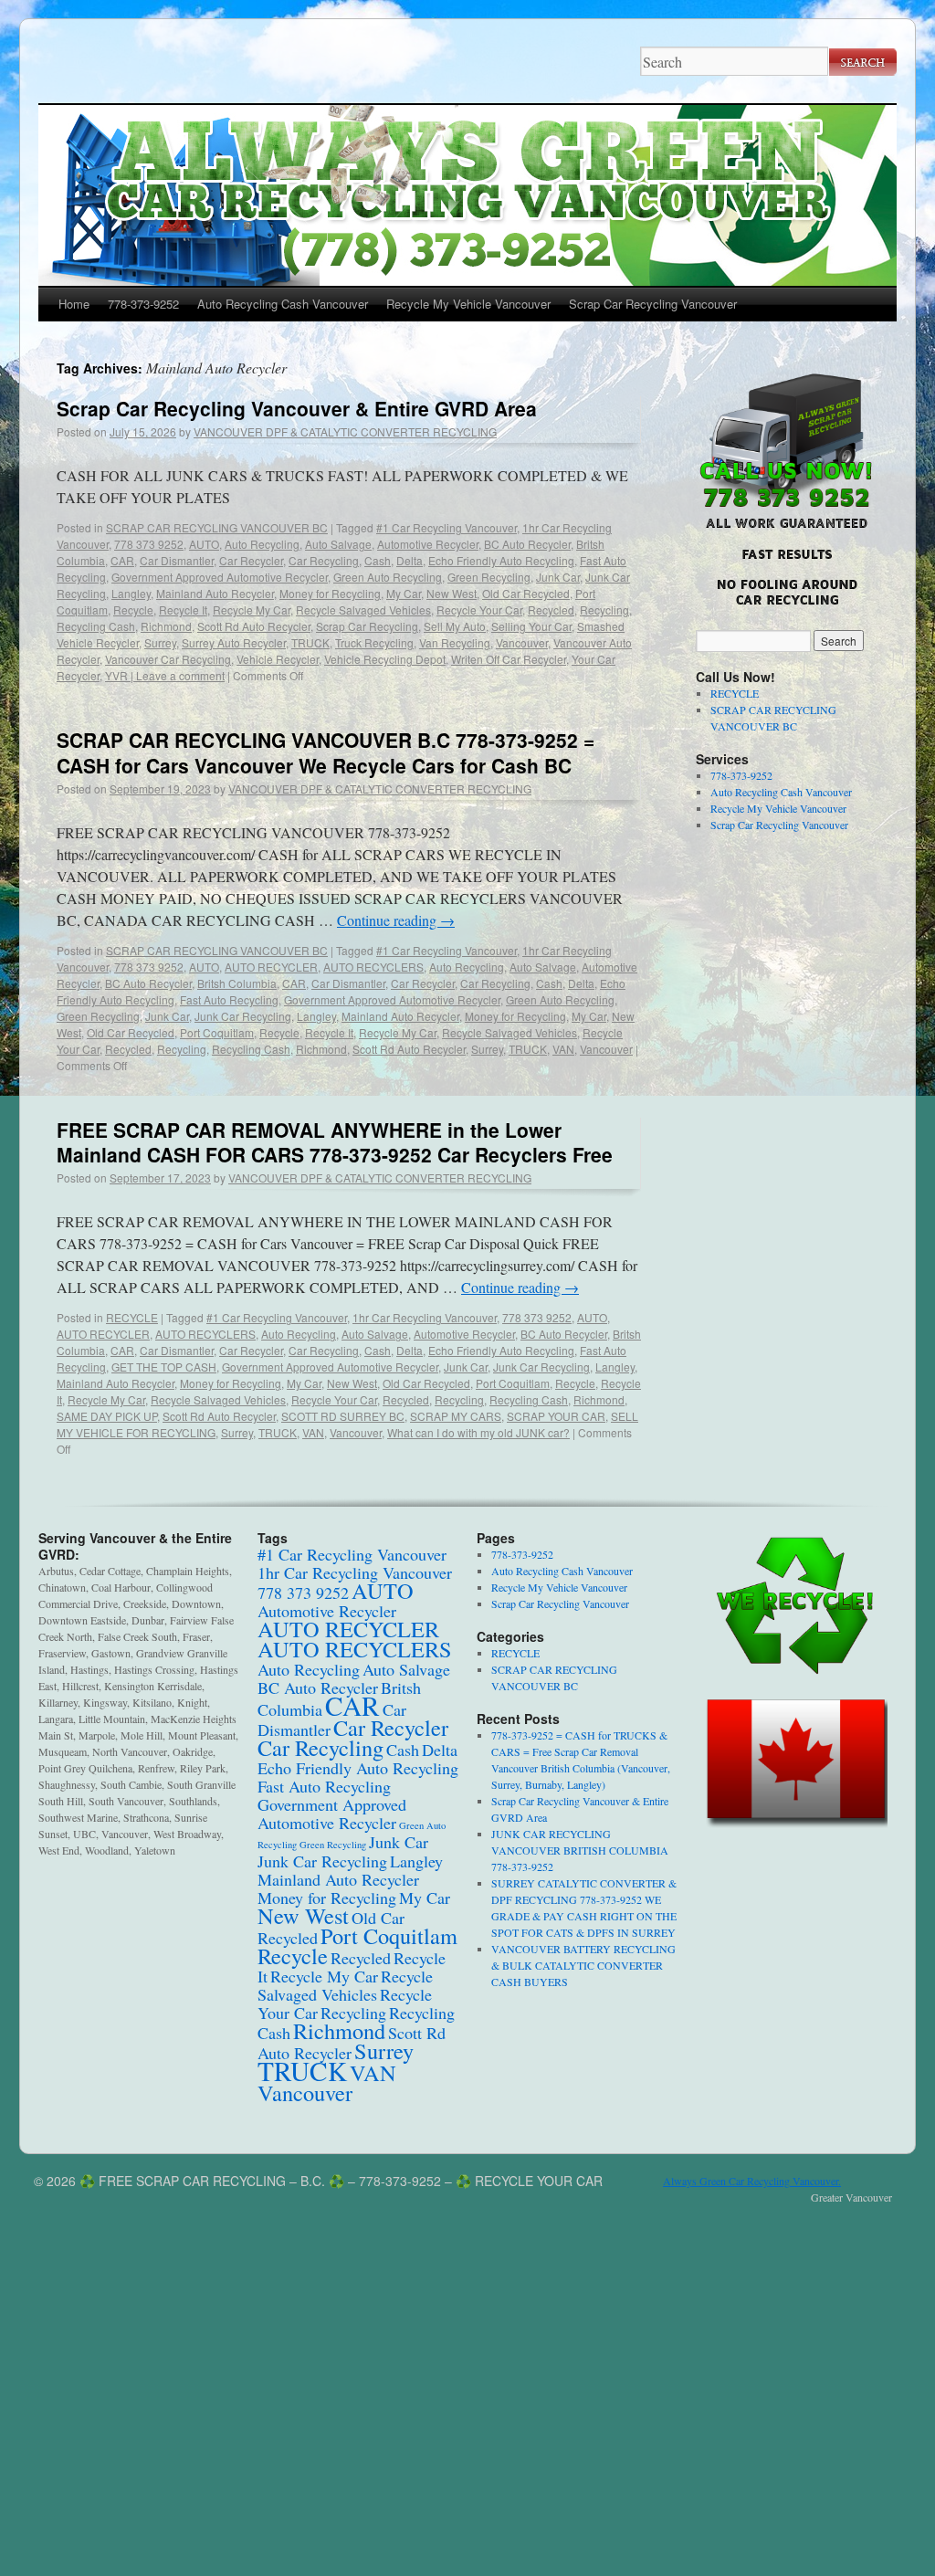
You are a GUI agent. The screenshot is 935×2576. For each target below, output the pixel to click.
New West (452, 593)
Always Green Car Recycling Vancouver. (752, 2181)
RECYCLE (132, 1317)
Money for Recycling (330, 593)
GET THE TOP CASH (164, 1367)
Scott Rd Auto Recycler (254, 626)
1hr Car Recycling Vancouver (425, 1317)
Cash (378, 560)
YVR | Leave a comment (165, 675)
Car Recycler (251, 560)
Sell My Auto (455, 626)
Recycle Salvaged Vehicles (363, 610)
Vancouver (522, 642)
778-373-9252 (143, 304)
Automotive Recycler (428, 544)
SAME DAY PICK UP (107, 1416)
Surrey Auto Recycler (234, 642)
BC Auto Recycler (527, 544)
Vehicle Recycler (278, 659)
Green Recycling (489, 577)
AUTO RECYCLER (271, 967)
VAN (563, 1049)
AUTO (204, 544)
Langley (131, 593)
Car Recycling (324, 560)
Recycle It (183, 610)
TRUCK (310, 642)
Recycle (133, 610)
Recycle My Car (252, 610)
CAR (122, 560)
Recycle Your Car (479, 610)
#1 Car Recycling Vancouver (446, 527)
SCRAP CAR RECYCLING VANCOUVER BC (217, 527)
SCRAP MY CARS (456, 1416)
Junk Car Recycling (243, 1016)
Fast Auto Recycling (229, 999)
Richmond (166, 626)
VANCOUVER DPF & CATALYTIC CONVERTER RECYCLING (345, 431)
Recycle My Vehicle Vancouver (468, 304)
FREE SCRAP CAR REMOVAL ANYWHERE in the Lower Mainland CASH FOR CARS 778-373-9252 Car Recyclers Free (335, 1142)
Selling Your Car (531, 626)
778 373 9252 (149, 544)
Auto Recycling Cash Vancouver (283, 304)
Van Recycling (455, 642)
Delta (410, 560)
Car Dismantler (177, 560)
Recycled (551, 610)
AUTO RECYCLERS (373, 967)
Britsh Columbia (237, 983)
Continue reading (396, 920)
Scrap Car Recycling (367, 626)
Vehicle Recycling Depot (385, 659)
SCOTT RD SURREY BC (343, 1416)
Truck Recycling (374, 642)
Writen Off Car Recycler (509, 659)
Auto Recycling (262, 544)
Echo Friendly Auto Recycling (501, 560)
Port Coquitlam (217, 1032)
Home (74, 304)
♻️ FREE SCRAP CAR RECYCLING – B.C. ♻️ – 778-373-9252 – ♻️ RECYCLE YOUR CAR (341, 2181)
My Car (404, 593)
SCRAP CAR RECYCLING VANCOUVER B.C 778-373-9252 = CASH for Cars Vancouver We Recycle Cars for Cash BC (326, 752)
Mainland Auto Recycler (215, 593)
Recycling (604, 610)
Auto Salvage (338, 544)
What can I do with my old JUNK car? (478, 1432)
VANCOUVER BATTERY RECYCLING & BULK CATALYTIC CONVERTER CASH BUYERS (583, 1965)
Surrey (160, 642)
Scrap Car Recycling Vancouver (653, 304)
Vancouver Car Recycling (168, 659)
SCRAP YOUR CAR (556, 1416)
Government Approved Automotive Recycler (220, 577)
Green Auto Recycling (388, 577)
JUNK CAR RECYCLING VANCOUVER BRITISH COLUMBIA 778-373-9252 (580, 1850)
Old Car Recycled (526, 593)
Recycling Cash (96, 626)
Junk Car (558, 577)
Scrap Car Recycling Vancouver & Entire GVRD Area (297, 408)
